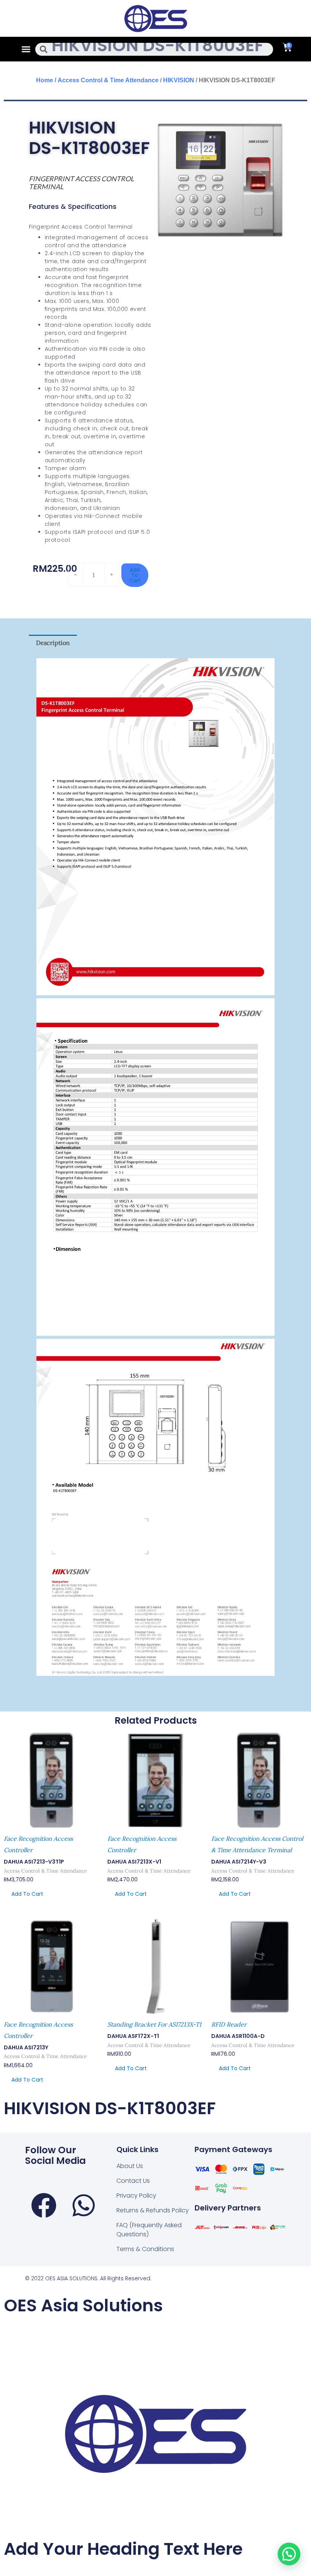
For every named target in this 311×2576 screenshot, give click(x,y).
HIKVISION (179, 80)
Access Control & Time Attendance (108, 80)
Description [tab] (53, 643)
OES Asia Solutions (83, 2305)
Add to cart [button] (27, 1894)
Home (45, 80)
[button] (26, 49)
